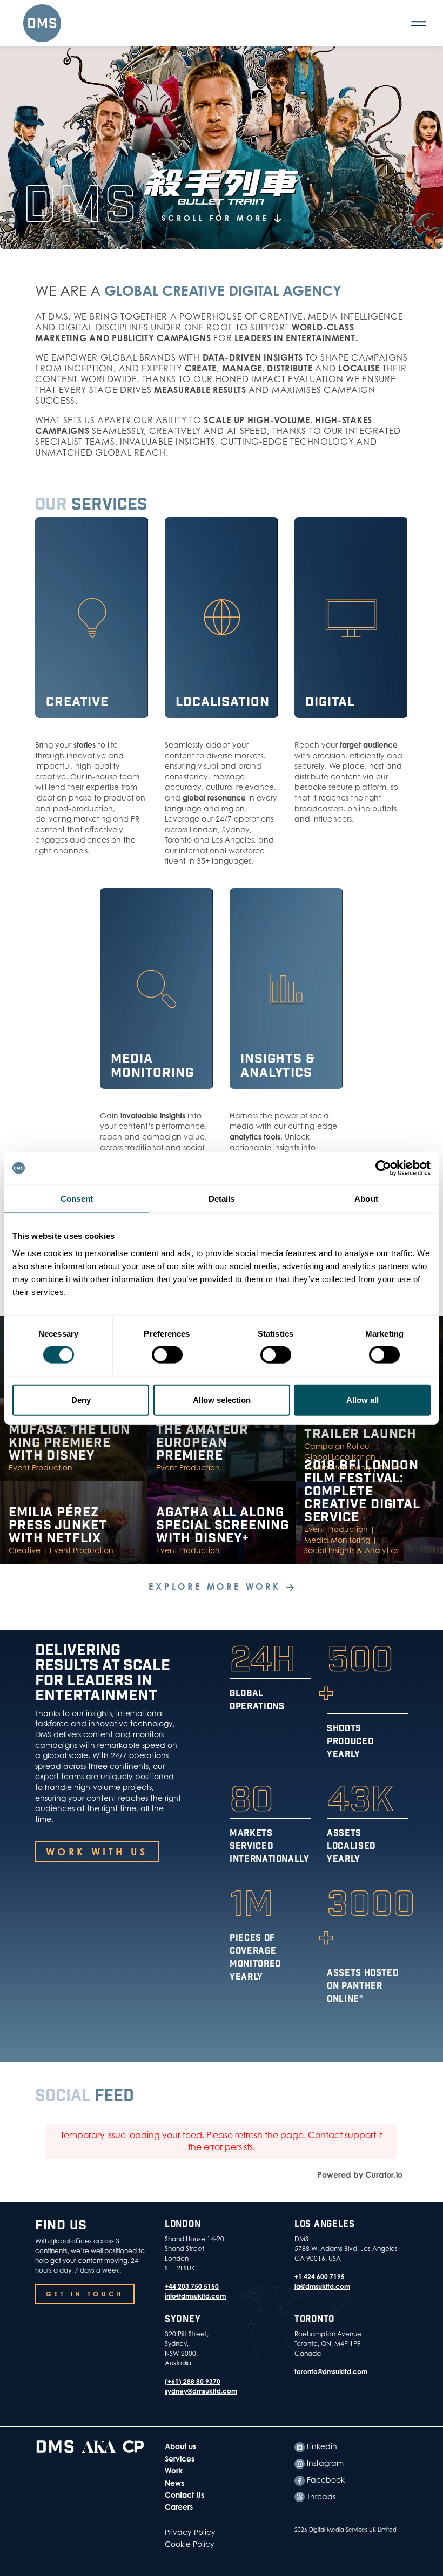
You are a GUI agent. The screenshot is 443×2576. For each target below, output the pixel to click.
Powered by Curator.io (360, 2175)
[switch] (167, 1355)
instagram (324, 2463)
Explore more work (217, 1587)
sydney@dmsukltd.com (201, 2391)
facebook (325, 2480)
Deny (81, 1399)
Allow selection (222, 1399)
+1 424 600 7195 (320, 2277)
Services (180, 2459)
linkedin (321, 2446)
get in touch (85, 2294)
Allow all (363, 1399)
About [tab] (366, 1199)
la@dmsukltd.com (322, 2286)
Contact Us (184, 2495)
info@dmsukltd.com (195, 2296)
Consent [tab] (77, 1199)
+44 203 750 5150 (192, 2286)
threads (320, 2496)
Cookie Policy (190, 2544)
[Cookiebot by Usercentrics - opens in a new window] (383, 1168)
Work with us (97, 1852)
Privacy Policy (190, 2532)
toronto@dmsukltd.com (331, 2372)
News (174, 2483)
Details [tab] (222, 1199)
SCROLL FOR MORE (218, 218)
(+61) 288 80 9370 (193, 2381)
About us (180, 2446)
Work (174, 2470)
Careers (179, 2507)
